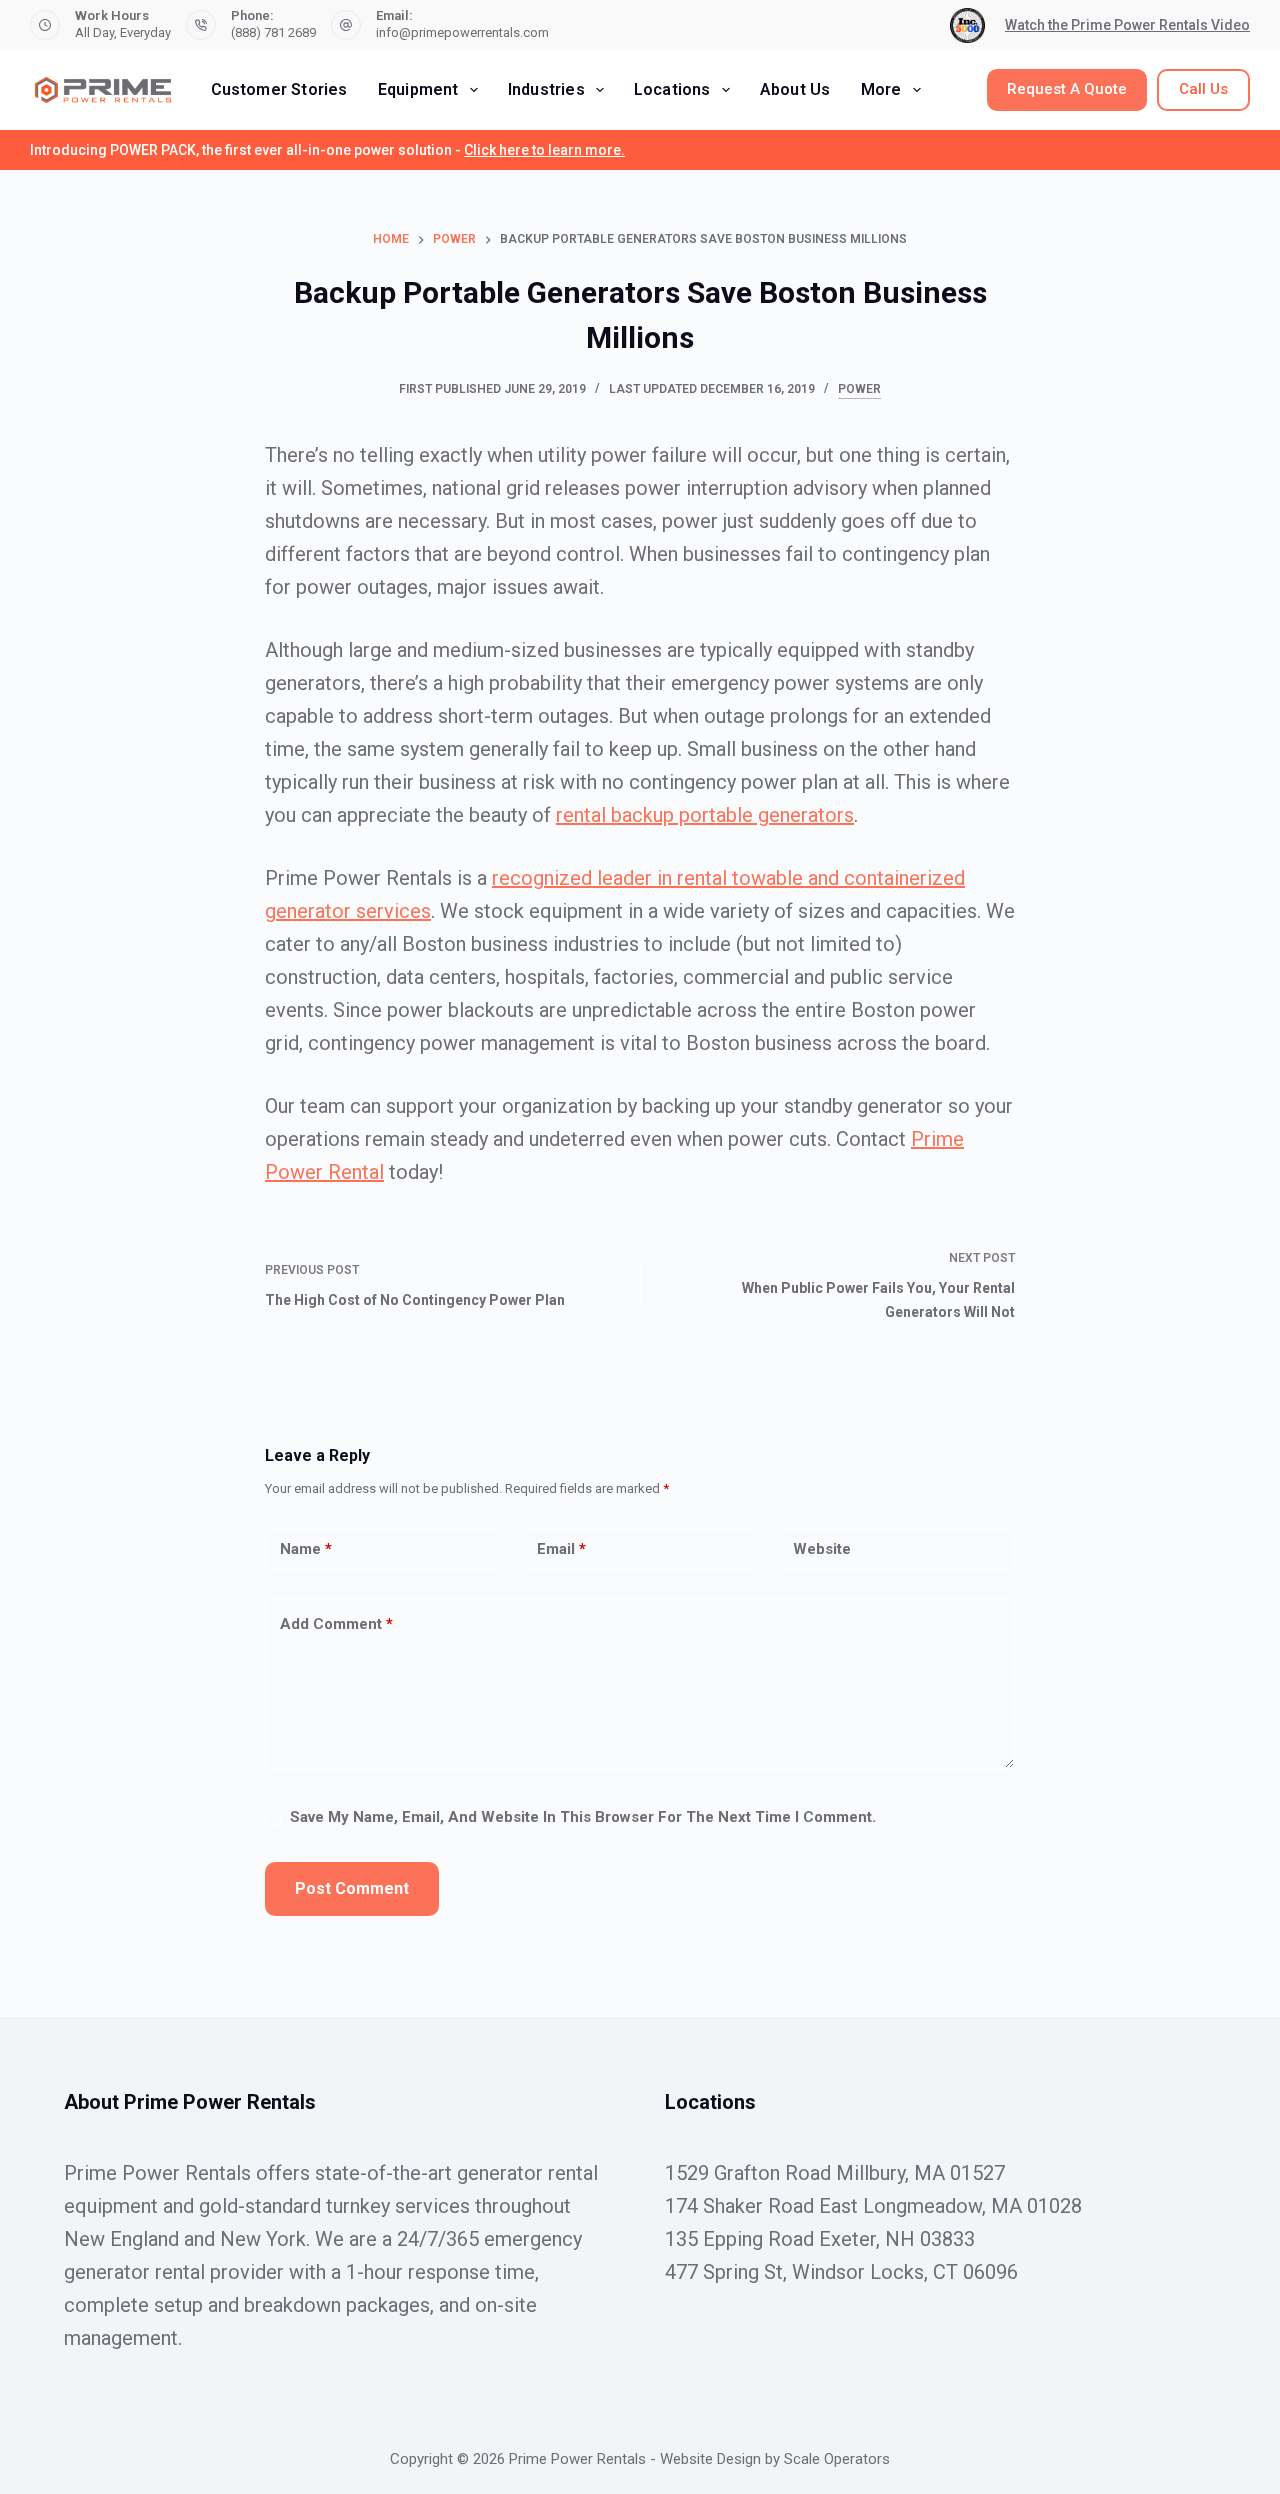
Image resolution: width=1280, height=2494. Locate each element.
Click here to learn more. (544, 150)
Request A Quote (1067, 89)
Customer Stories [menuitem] (279, 89)
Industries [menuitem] (546, 89)
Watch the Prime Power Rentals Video (1127, 25)
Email (561, 1549)
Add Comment (336, 1624)
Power (859, 389)
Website (822, 1549)
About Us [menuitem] (795, 89)
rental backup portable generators (705, 815)
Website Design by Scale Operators (775, 2459)
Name (306, 1549)
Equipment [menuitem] (418, 89)
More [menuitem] (881, 89)
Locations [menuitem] (672, 89)
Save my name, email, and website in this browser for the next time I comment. (583, 1817)
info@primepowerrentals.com (462, 32)
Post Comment (352, 1888)
